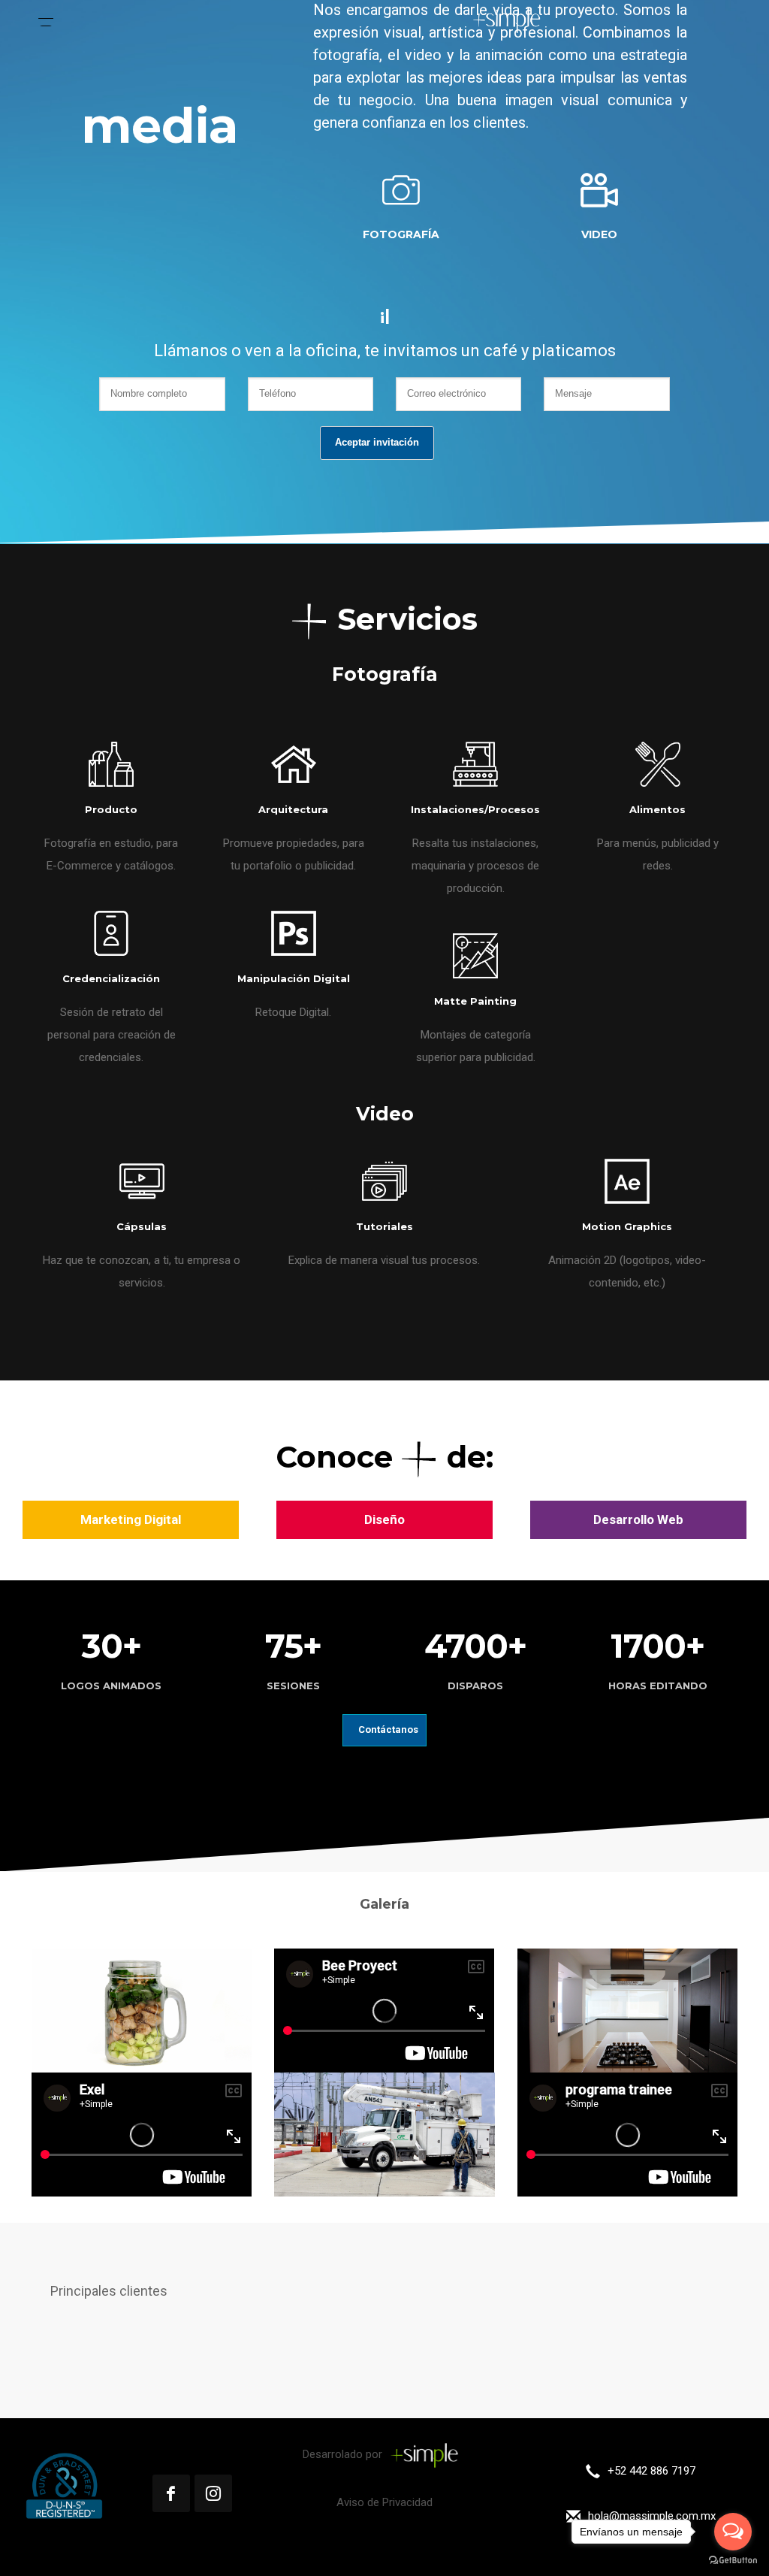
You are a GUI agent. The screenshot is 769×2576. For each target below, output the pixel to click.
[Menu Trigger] (46, 19)
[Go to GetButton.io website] (733, 2561)
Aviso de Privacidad (384, 2502)
